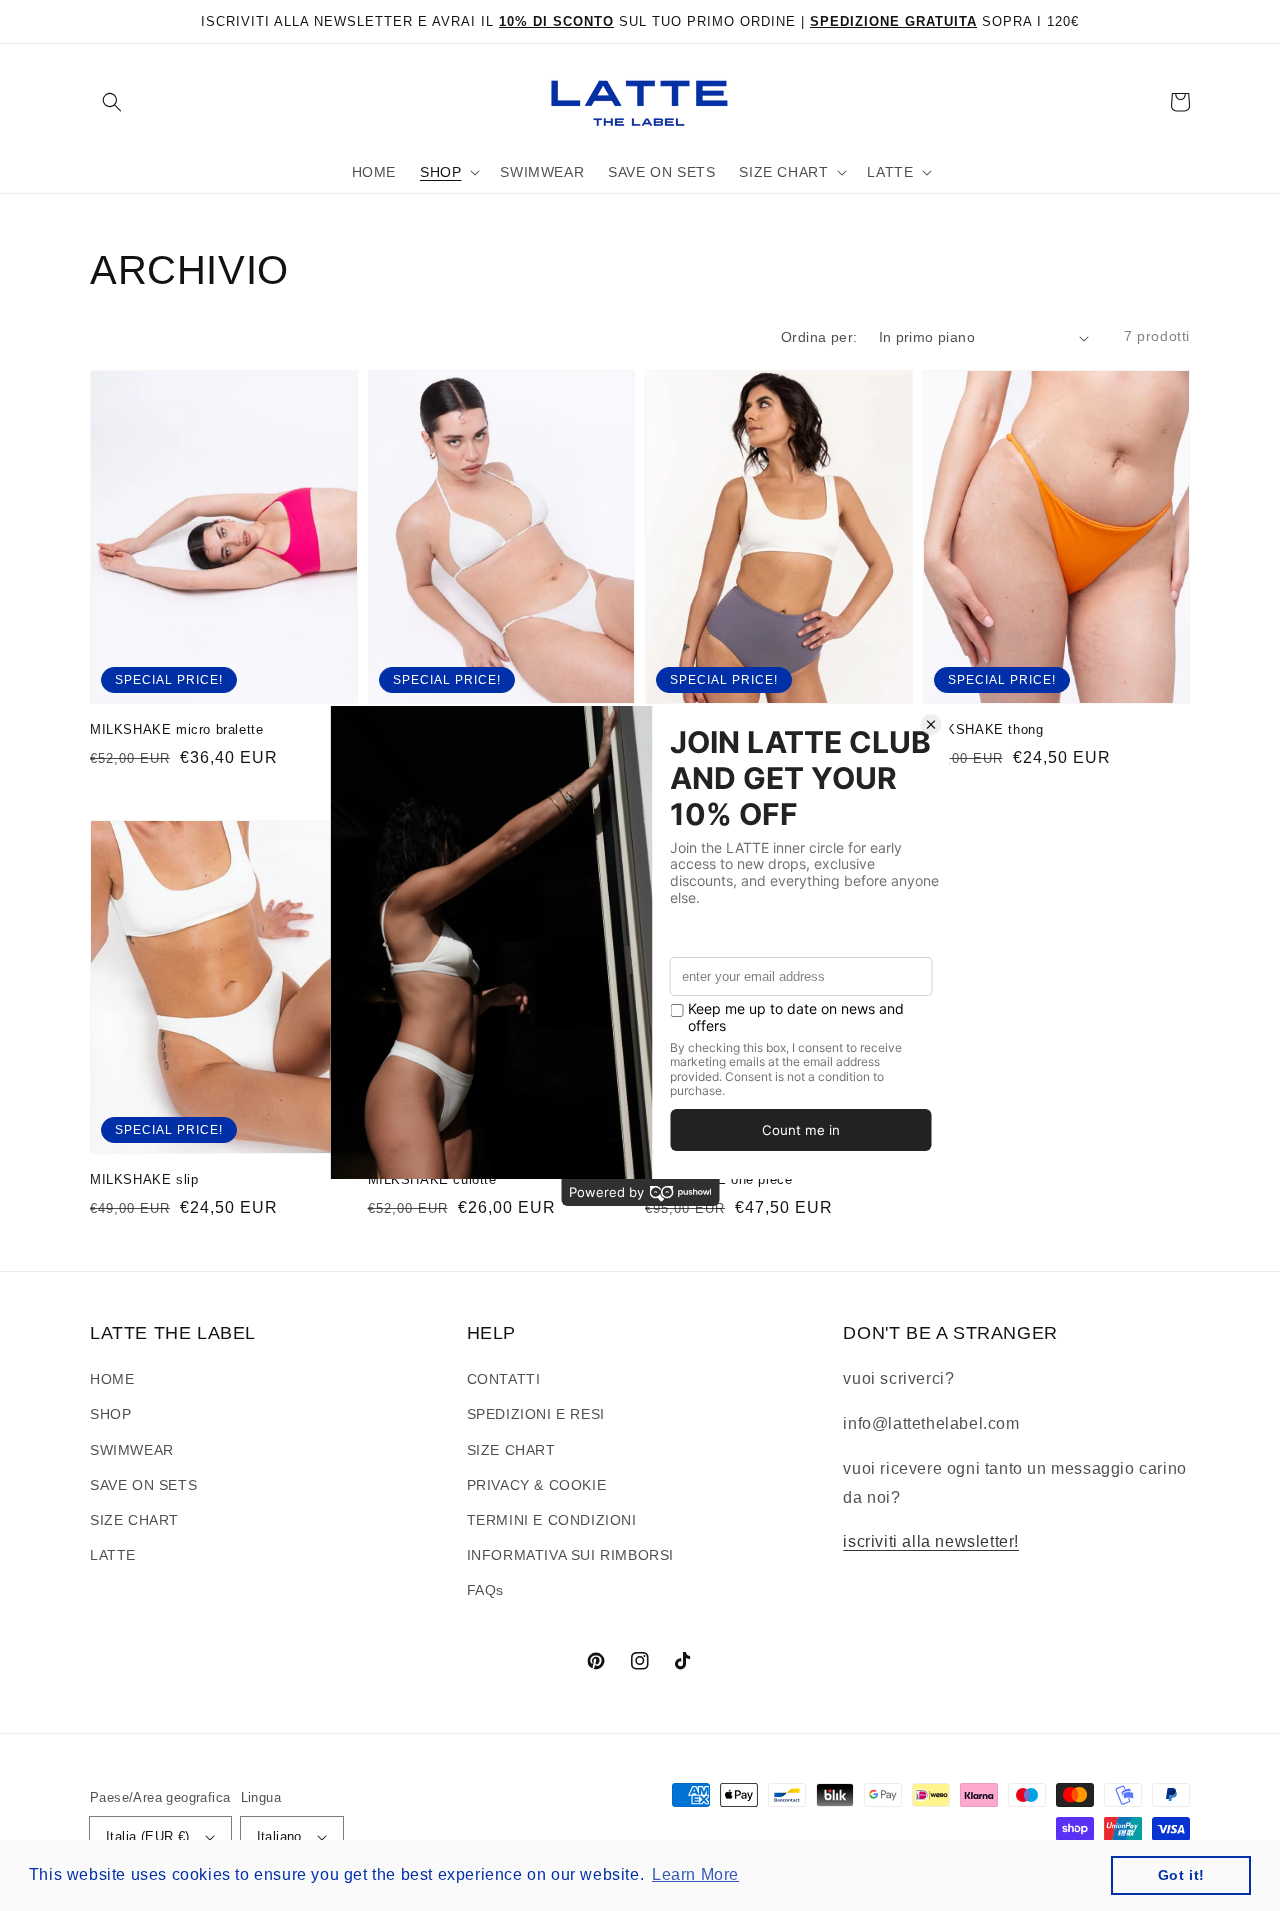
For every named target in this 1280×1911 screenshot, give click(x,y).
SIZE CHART (134, 1520)
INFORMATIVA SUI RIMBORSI (570, 1555)
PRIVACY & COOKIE (537, 1485)
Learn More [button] (695, 1874)
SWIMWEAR (132, 1450)
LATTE (113, 1555)
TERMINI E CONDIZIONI (552, 1520)
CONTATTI (504, 1379)
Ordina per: (819, 337)
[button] (112, 102)
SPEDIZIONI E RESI (536, 1414)
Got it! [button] (1181, 1875)
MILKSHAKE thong (983, 729)
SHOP (110, 1414)
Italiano (279, 1836)
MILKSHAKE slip (144, 1179)
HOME (112, 1379)
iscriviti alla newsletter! (931, 1541)
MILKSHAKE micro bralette (176, 729)
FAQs (485, 1590)
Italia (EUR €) (148, 1836)
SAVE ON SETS (143, 1485)
